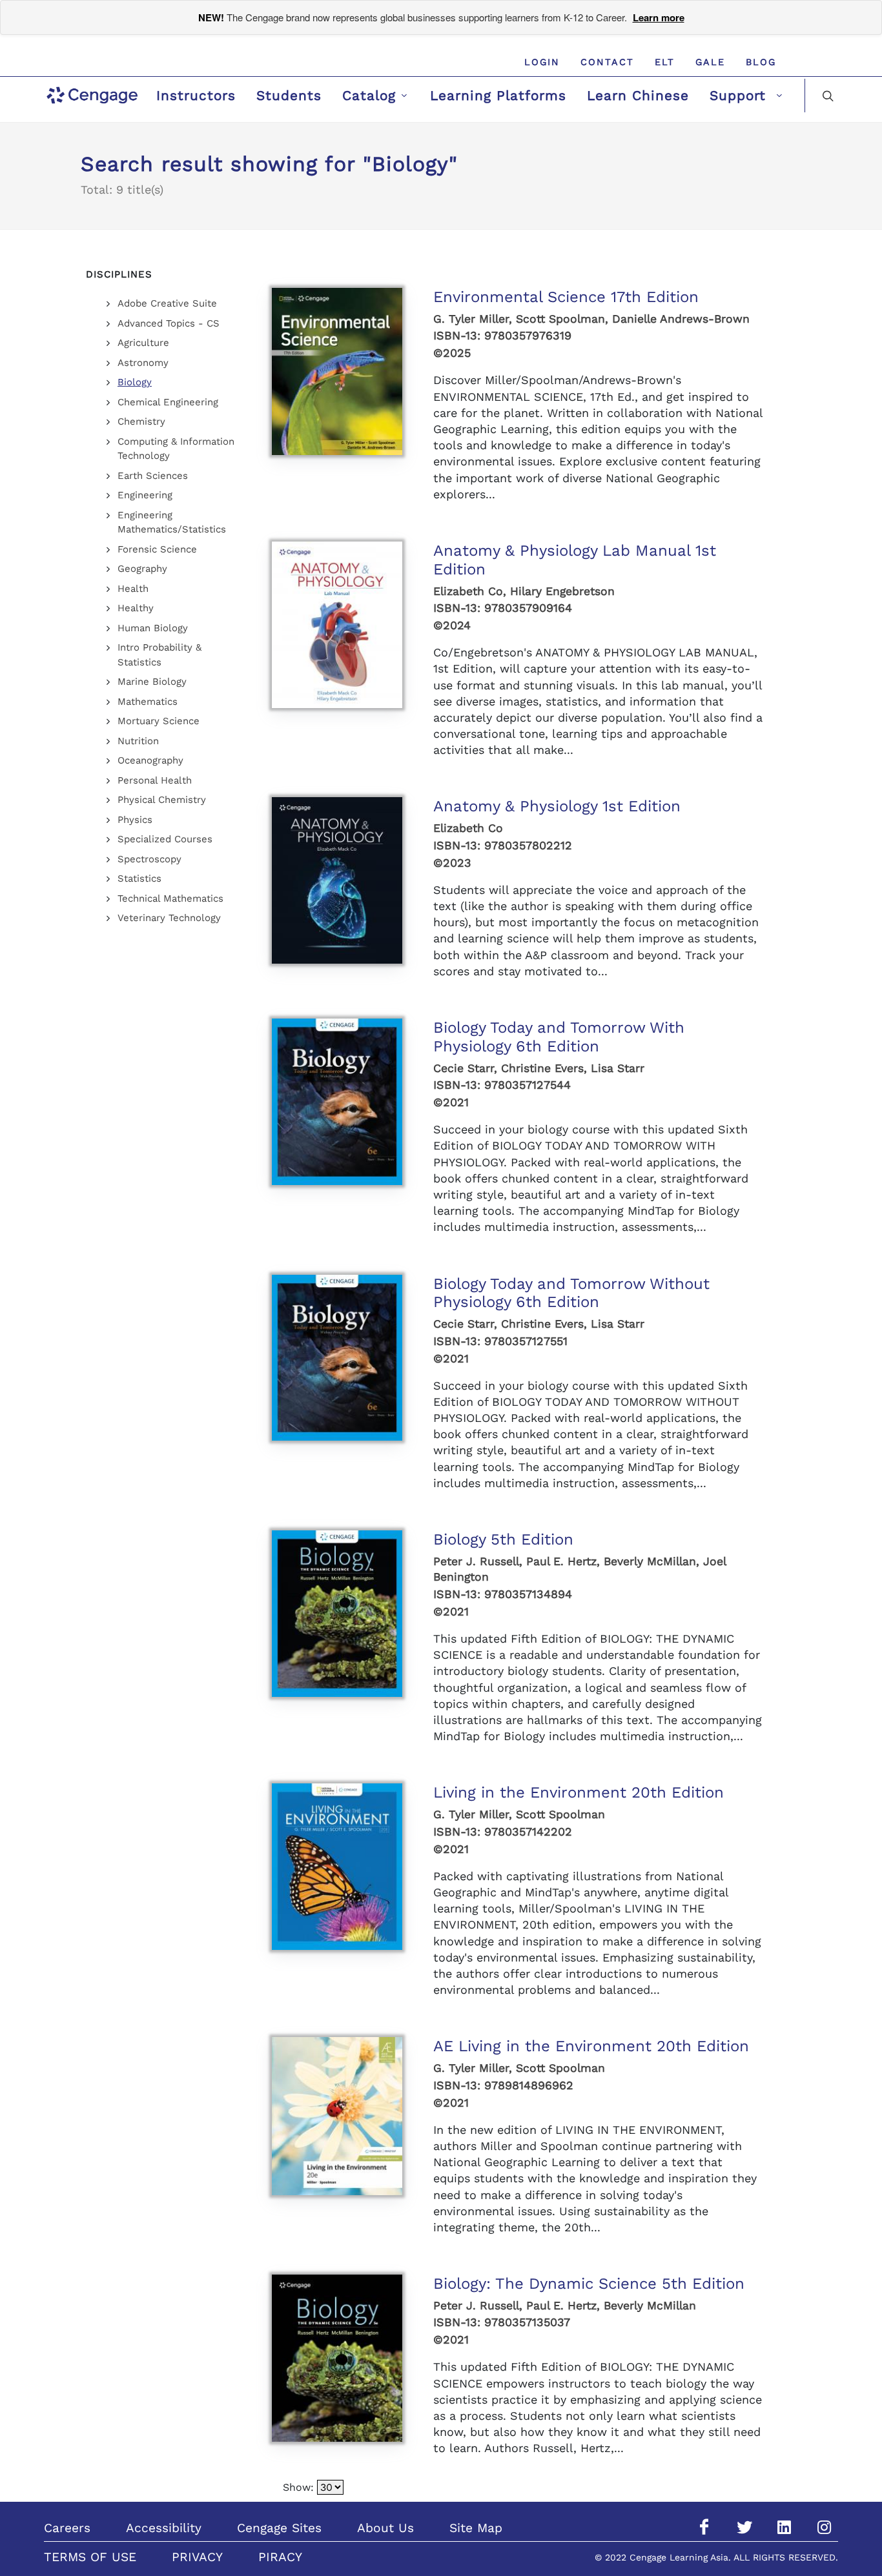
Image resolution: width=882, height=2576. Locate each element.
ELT (665, 62)
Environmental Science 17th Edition (566, 297)
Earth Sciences (153, 476)
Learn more (659, 17)
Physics (135, 820)
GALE (710, 62)
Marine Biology (152, 682)
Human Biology (153, 628)
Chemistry (141, 421)
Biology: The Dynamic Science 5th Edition (589, 2284)
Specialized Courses (165, 839)
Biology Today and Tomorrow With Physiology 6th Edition (559, 1037)
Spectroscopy (149, 859)
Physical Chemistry (162, 800)
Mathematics (148, 702)
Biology (135, 382)
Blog (761, 62)
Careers (67, 2528)
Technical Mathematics (170, 898)
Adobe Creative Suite (167, 303)
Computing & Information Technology (176, 449)
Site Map (476, 2528)
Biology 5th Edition (503, 1539)
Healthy (136, 608)
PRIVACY (197, 2557)
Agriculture (143, 343)
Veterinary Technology (169, 918)
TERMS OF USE (90, 2557)
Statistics (139, 878)
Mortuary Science (159, 721)
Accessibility (164, 2528)
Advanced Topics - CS (169, 323)
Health (133, 589)
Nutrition (138, 741)
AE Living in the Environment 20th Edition (591, 2046)
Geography (142, 569)
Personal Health (155, 780)
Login (542, 62)
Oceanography (150, 760)
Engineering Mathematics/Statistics (172, 522)
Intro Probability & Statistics (159, 655)
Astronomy (143, 363)
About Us (385, 2528)
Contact (607, 62)
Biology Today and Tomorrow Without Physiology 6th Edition (571, 1293)
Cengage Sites (279, 2528)
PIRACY (280, 2557)
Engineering (145, 495)
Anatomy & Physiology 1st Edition (557, 806)
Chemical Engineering (168, 402)
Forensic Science (157, 549)
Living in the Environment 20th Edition (579, 1792)
